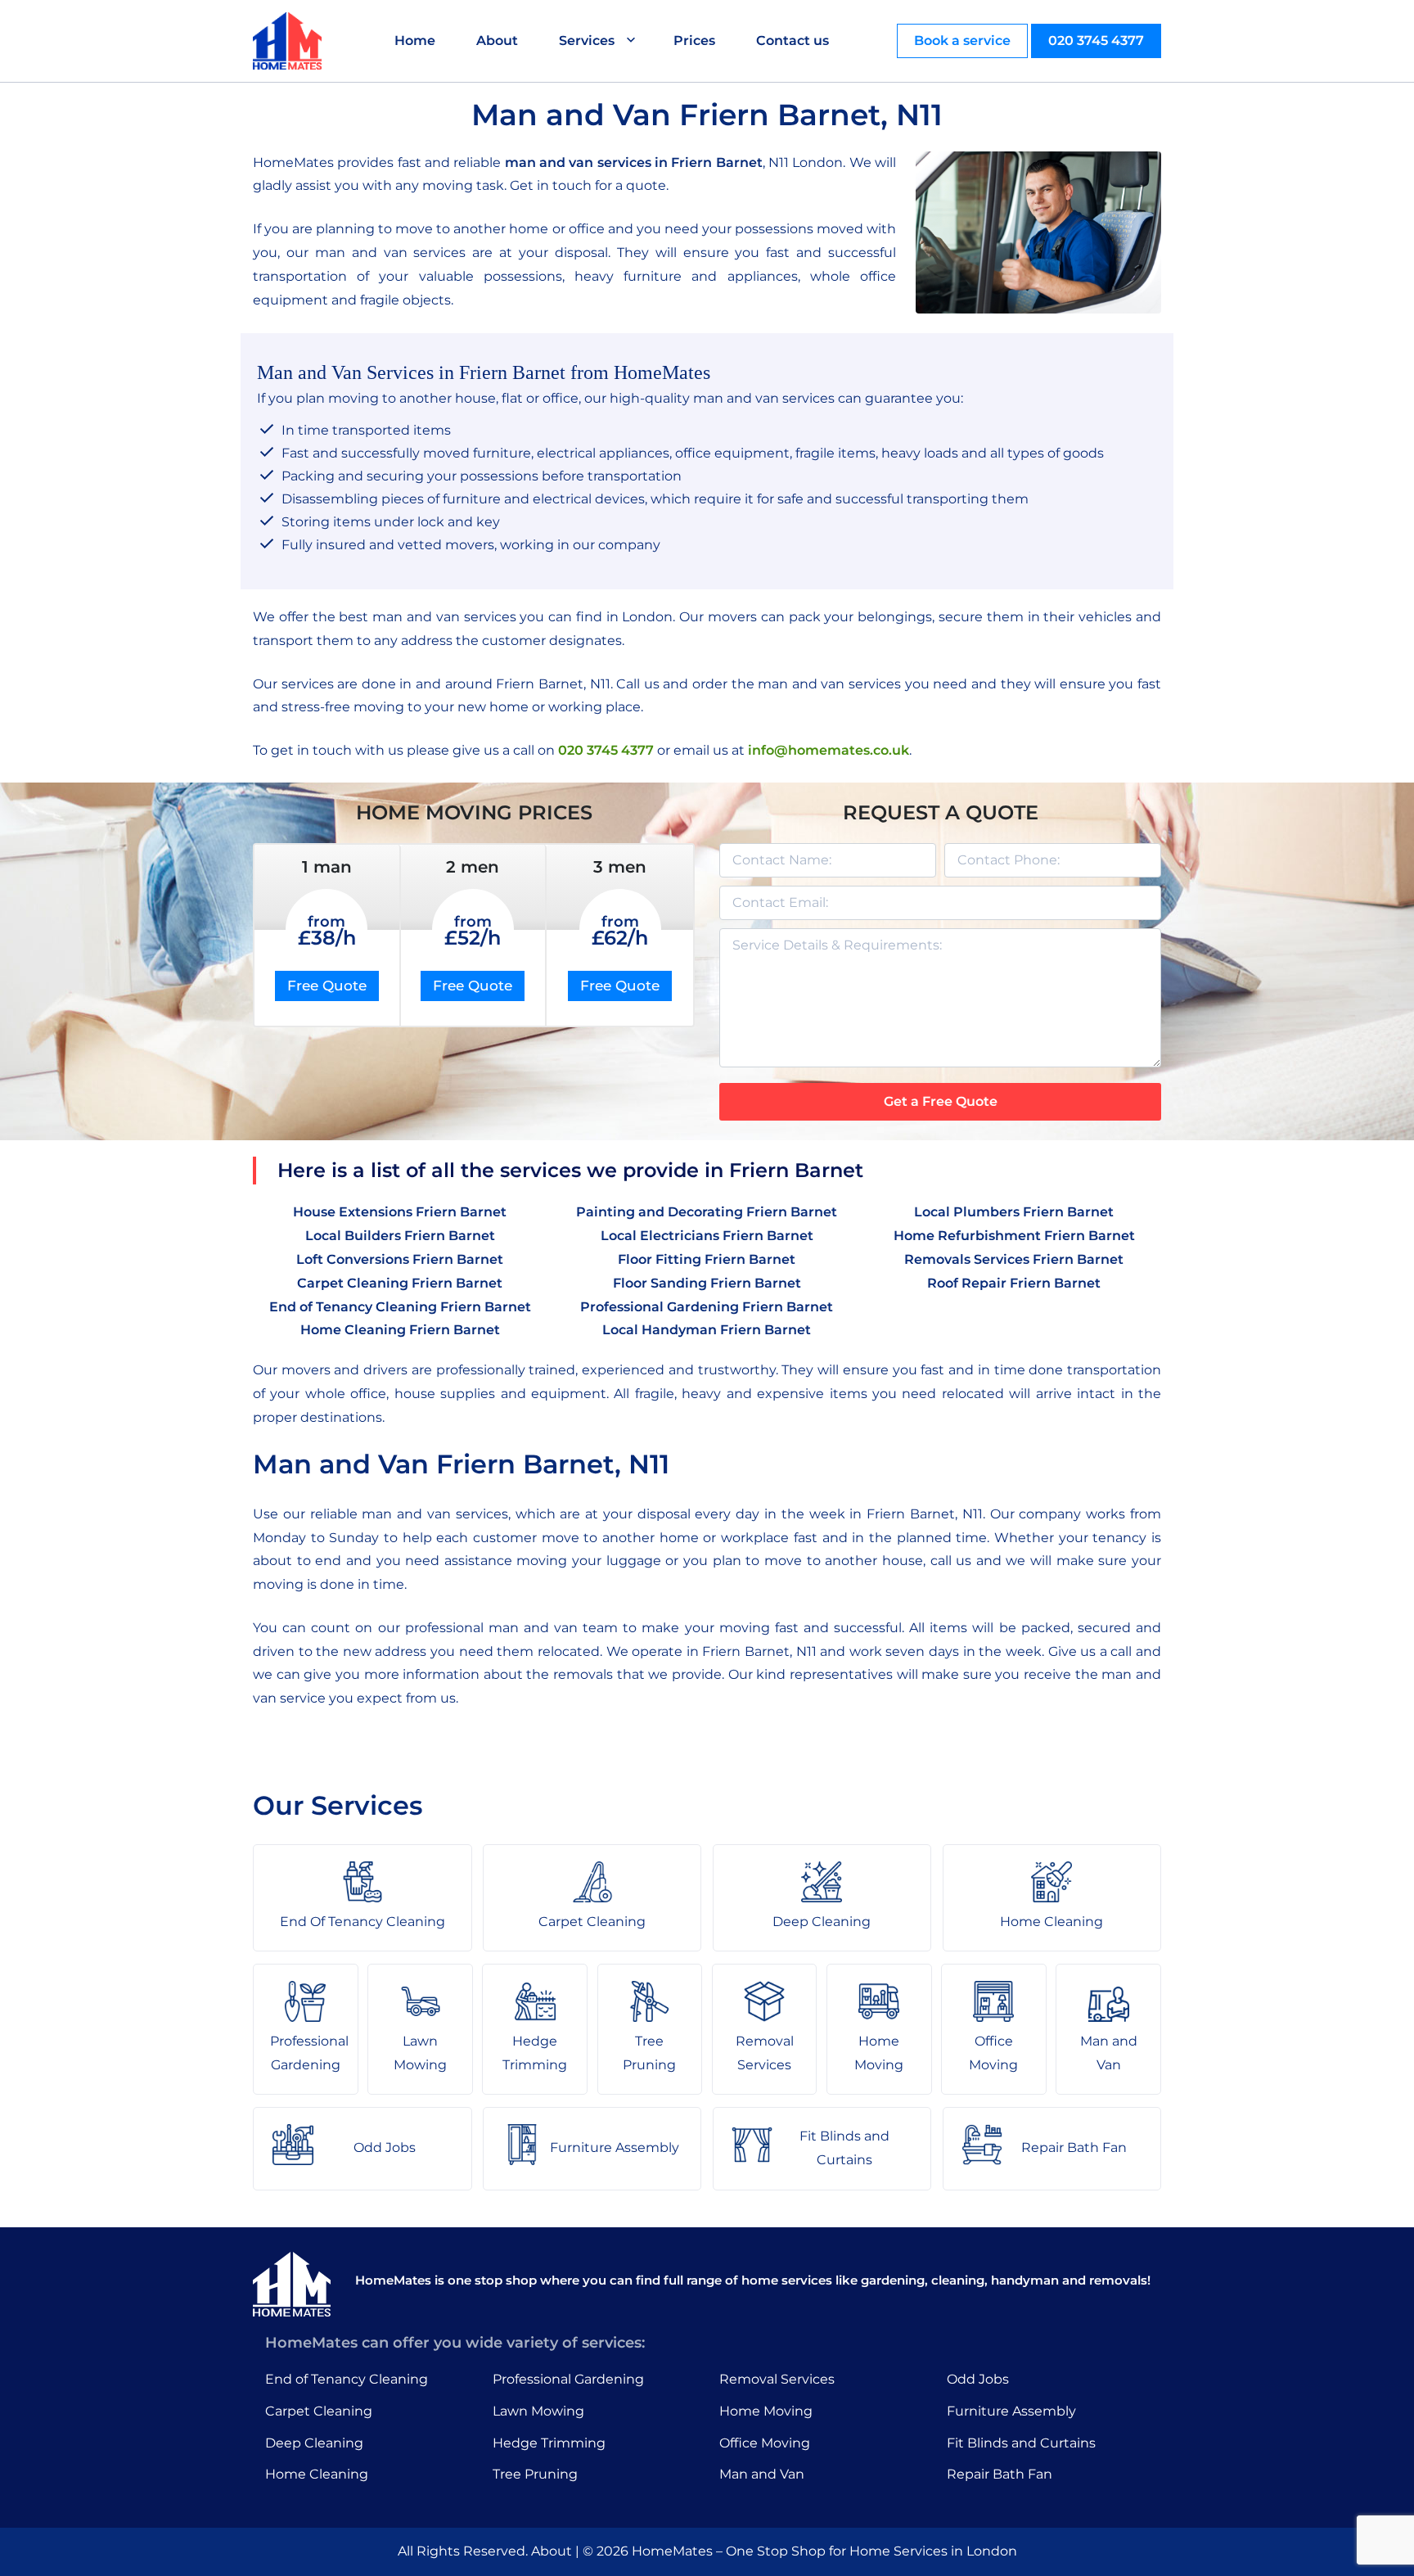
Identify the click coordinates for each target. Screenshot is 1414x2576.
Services (587, 41)
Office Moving (765, 2443)
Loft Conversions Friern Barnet (400, 1259)
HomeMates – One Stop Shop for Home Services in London (824, 2551)
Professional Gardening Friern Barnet (707, 1307)
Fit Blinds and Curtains (1021, 2443)
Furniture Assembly (1011, 2411)
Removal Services (777, 2379)
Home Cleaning (317, 2474)
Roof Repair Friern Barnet (1014, 1283)
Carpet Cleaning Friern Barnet (400, 1283)
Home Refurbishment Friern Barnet (1014, 1236)
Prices (694, 41)
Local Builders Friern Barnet (400, 1236)
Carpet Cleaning (319, 2411)
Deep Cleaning (314, 2443)
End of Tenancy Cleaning (347, 2379)
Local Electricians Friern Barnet (707, 1236)
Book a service (962, 41)
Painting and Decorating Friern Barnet (707, 1212)
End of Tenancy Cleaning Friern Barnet (400, 1307)
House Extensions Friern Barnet (400, 1212)
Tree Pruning (535, 2474)
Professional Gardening (568, 2379)
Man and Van (762, 2474)
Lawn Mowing (538, 2411)
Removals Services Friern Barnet (1014, 1259)
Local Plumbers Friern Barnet (1014, 1212)
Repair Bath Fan (1000, 2474)
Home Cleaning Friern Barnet (400, 1330)
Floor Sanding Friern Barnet (707, 1283)
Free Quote (327, 986)
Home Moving (766, 2411)
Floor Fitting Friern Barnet (707, 1259)
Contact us (793, 41)
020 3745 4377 (1096, 41)
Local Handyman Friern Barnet (707, 1330)
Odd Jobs (978, 2379)
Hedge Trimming (549, 2443)
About (497, 41)
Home (415, 41)
